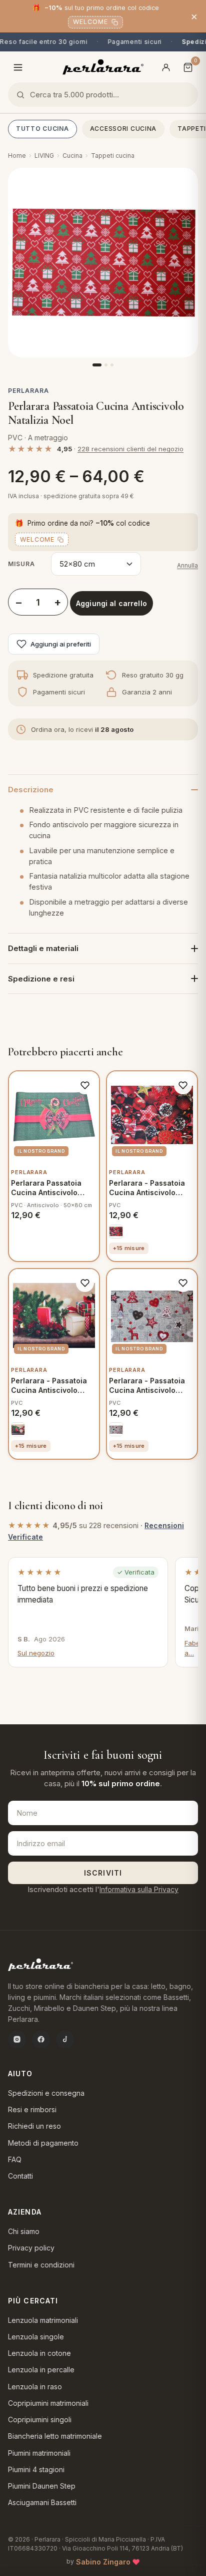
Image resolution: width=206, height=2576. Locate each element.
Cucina (72, 156)
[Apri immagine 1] (103, 263)
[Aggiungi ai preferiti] (85, 1085)
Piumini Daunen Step (42, 2486)
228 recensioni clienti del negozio (130, 449)
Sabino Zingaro (103, 2562)
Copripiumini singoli (40, 2419)
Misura (21, 564)
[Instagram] (17, 2039)
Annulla (187, 565)
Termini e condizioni (41, 2265)
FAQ (15, 2159)
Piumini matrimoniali (39, 2453)
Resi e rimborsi (32, 2109)
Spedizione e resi (41, 979)
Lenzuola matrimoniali (43, 2320)
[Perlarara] (103, 67)
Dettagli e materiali (43, 948)
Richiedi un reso (34, 2126)
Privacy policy (31, 2248)
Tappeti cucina (113, 156)
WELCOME (90, 22)
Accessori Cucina (123, 129)
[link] (116, 1232)
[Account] (166, 67)
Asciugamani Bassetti (42, 2502)
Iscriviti (103, 1873)
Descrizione (31, 790)
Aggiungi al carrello (111, 603)
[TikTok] (65, 2039)
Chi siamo (24, 2231)
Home (17, 156)
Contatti (20, 2176)
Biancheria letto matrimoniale (55, 2436)
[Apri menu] (18, 67)
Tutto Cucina (42, 129)
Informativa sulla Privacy (139, 1889)
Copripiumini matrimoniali (48, 2403)
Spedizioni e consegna (46, 2093)
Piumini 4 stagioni (36, 2469)
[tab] (97, 365)
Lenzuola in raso (35, 2387)
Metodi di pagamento (43, 2143)
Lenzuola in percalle (41, 2370)
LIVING (44, 156)
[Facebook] (41, 2039)
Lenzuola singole (36, 2337)
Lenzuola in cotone (39, 2353)
